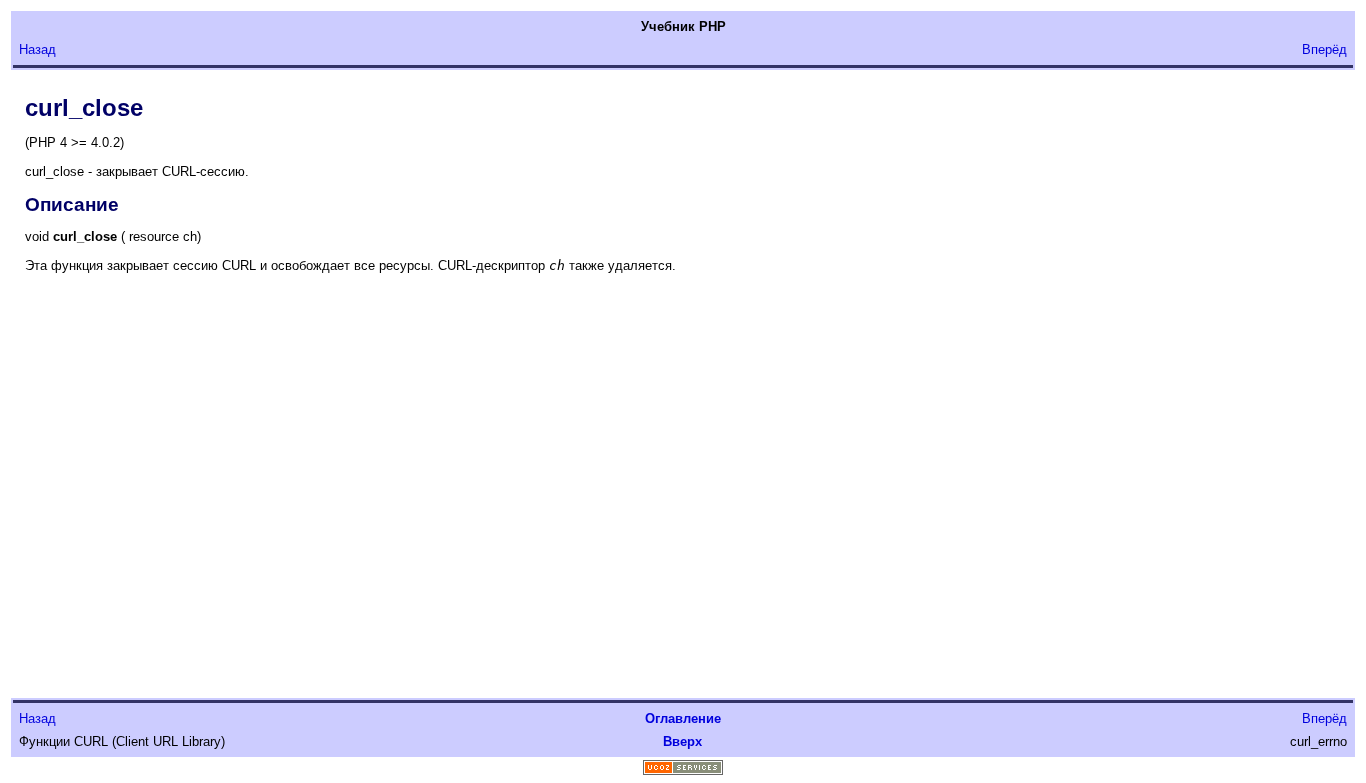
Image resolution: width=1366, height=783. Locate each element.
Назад (37, 49)
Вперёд (1324, 49)
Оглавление (683, 718)
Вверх (682, 741)
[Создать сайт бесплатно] (683, 770)
